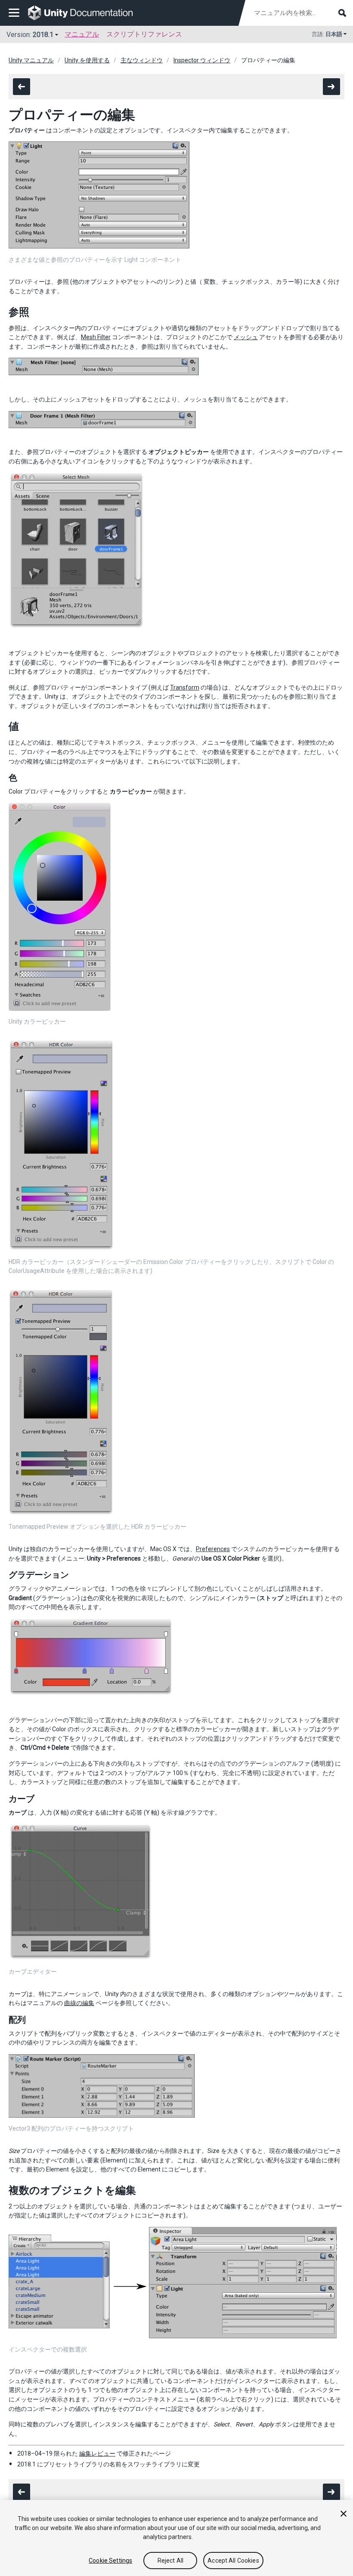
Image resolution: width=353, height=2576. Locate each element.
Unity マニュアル (31, 60)
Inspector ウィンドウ (202, 60)
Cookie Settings (110, 2561)
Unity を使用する (87, 60)
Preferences (213, 1549)
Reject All (170, 2561)
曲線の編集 (79, 2003)
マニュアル (82, 34)
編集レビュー (97, 2453)
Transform (185, 687)
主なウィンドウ (142, 60)
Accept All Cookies (233, 2561)
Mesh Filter (96, 337)
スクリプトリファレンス (144, 34)
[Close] (344, 2514)
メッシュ (246, 337)
